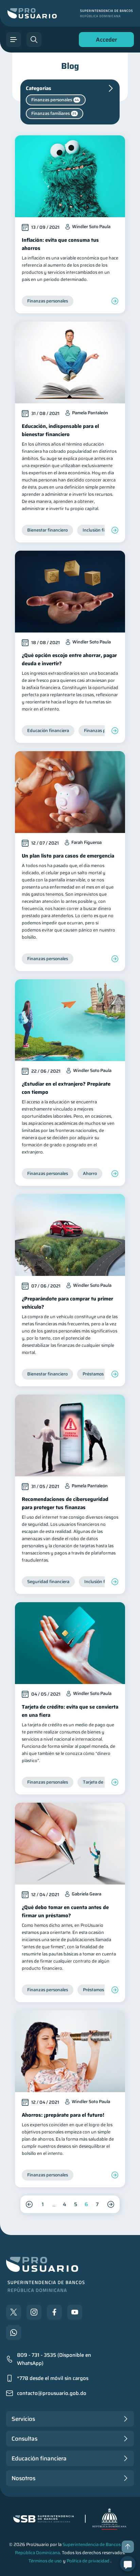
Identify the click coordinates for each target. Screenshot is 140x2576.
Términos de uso (45, 2561)
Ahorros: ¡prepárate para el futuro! (63, 2115)
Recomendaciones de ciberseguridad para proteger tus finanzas (65, 1503)
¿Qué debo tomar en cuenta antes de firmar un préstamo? (65, 1911)
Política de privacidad (88, 2561)
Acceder (105, 41)
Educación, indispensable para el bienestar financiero (60, 430)
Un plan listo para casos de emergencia (68, 856)
